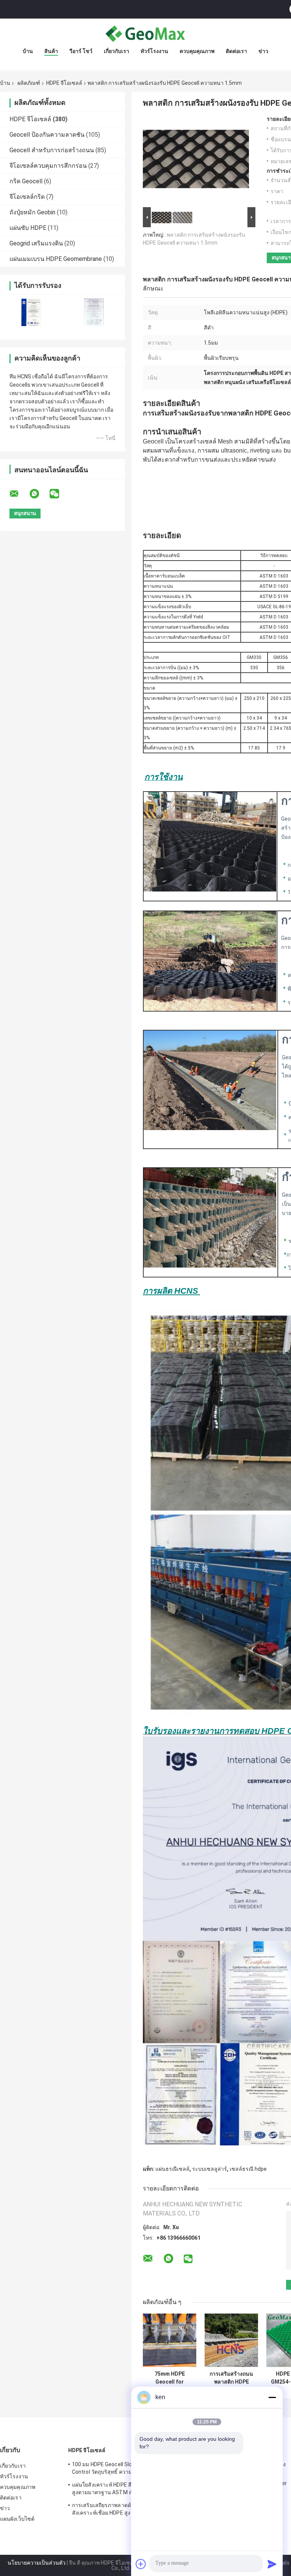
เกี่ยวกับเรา (117, 51)
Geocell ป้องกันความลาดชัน (47, 135)
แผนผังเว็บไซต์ (17, 2519)
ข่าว (263, 51)
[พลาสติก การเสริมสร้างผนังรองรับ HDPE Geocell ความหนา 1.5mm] (196, 161)
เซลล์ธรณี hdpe (248, 2169)
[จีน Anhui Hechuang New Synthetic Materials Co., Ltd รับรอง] (31, 312)
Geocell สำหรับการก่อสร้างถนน (52, 150)
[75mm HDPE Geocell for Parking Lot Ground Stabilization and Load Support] (170, 2340)
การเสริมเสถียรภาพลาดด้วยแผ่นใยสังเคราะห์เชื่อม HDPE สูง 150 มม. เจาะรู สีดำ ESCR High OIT (119, 2510)
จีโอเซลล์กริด (27, 197)
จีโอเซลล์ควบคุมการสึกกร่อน (48, 166)
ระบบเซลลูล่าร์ (210, 2169)
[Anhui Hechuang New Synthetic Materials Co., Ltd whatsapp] (39, 494)
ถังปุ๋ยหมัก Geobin (32, 212)
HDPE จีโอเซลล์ (64, 83)
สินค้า (51, 51)
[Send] (272, 2564)
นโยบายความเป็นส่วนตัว (37, 2563)
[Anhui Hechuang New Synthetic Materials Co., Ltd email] (19, 494)
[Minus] (272, 2397)
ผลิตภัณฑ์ (29, 83)
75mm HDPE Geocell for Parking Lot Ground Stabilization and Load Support (170, 2378)
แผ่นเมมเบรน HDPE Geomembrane (56, 259)
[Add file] (141, 2564)
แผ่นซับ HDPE (28, 228)
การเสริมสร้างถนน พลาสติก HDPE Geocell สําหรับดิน (232, 2378)
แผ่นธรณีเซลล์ (172, 2169)
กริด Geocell (26, 181)
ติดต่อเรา (236, 51)
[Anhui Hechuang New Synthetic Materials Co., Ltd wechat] (59, 494)
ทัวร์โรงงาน (154, 51)
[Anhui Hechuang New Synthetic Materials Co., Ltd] (145, 34)
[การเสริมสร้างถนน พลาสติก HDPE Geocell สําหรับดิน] (231, 2340)
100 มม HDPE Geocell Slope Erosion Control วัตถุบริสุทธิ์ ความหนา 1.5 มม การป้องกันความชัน (121, 2469)
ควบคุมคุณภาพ (197, 51)
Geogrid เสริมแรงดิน (36, 243)
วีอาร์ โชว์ (81, 51)
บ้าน (28, 51)
